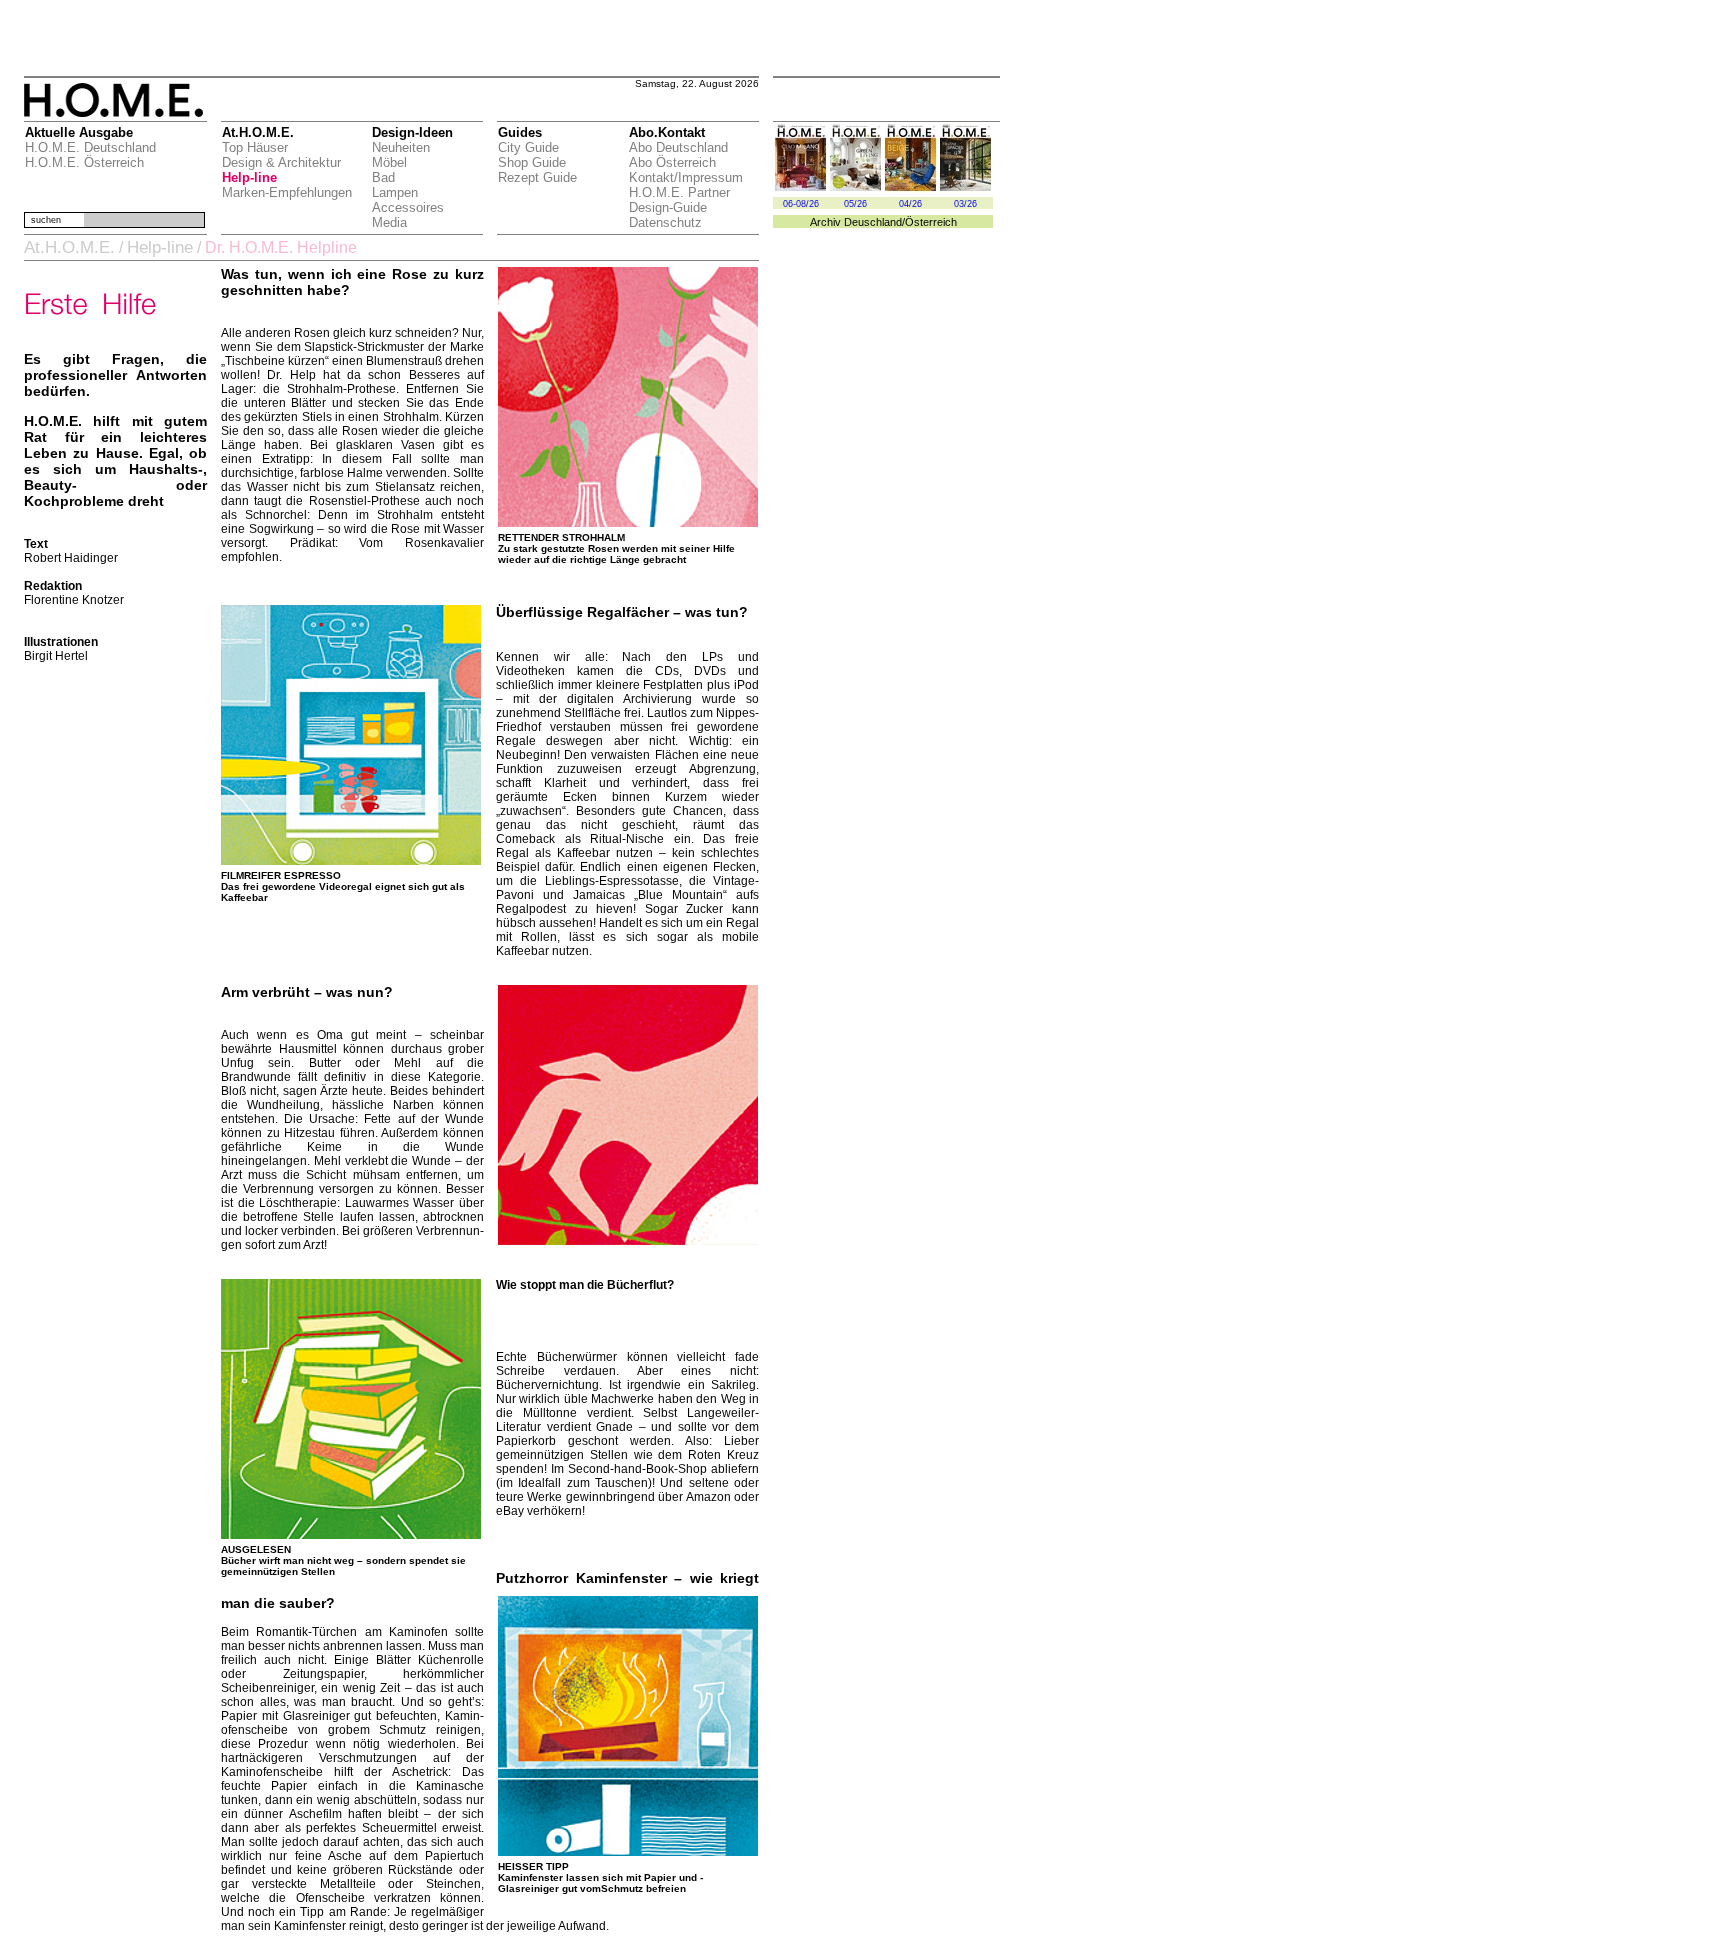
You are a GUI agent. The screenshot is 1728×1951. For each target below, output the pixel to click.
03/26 (965, 204)
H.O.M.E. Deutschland (90, 147)
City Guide (528, 147)
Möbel (389, 162)
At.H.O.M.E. (69, 247)
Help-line (249, 177)
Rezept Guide (537, 177)
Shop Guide (532, 162)
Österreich (931, 222)
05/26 (855, 204)
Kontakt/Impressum (686, 177)
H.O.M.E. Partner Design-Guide (679, 200)
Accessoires (408, 207)
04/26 (910, 204)
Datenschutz (665, 222)
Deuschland (873, 222)
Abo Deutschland (678, 147)
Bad (383, 177)
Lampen (395, 192)
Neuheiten (401, 147)
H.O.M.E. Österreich (84, 162)
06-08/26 (801, 204)
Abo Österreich (672, 162)
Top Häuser (255, 147)
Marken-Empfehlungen (287, 192)
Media (389, 222)
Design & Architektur (281, 162)
